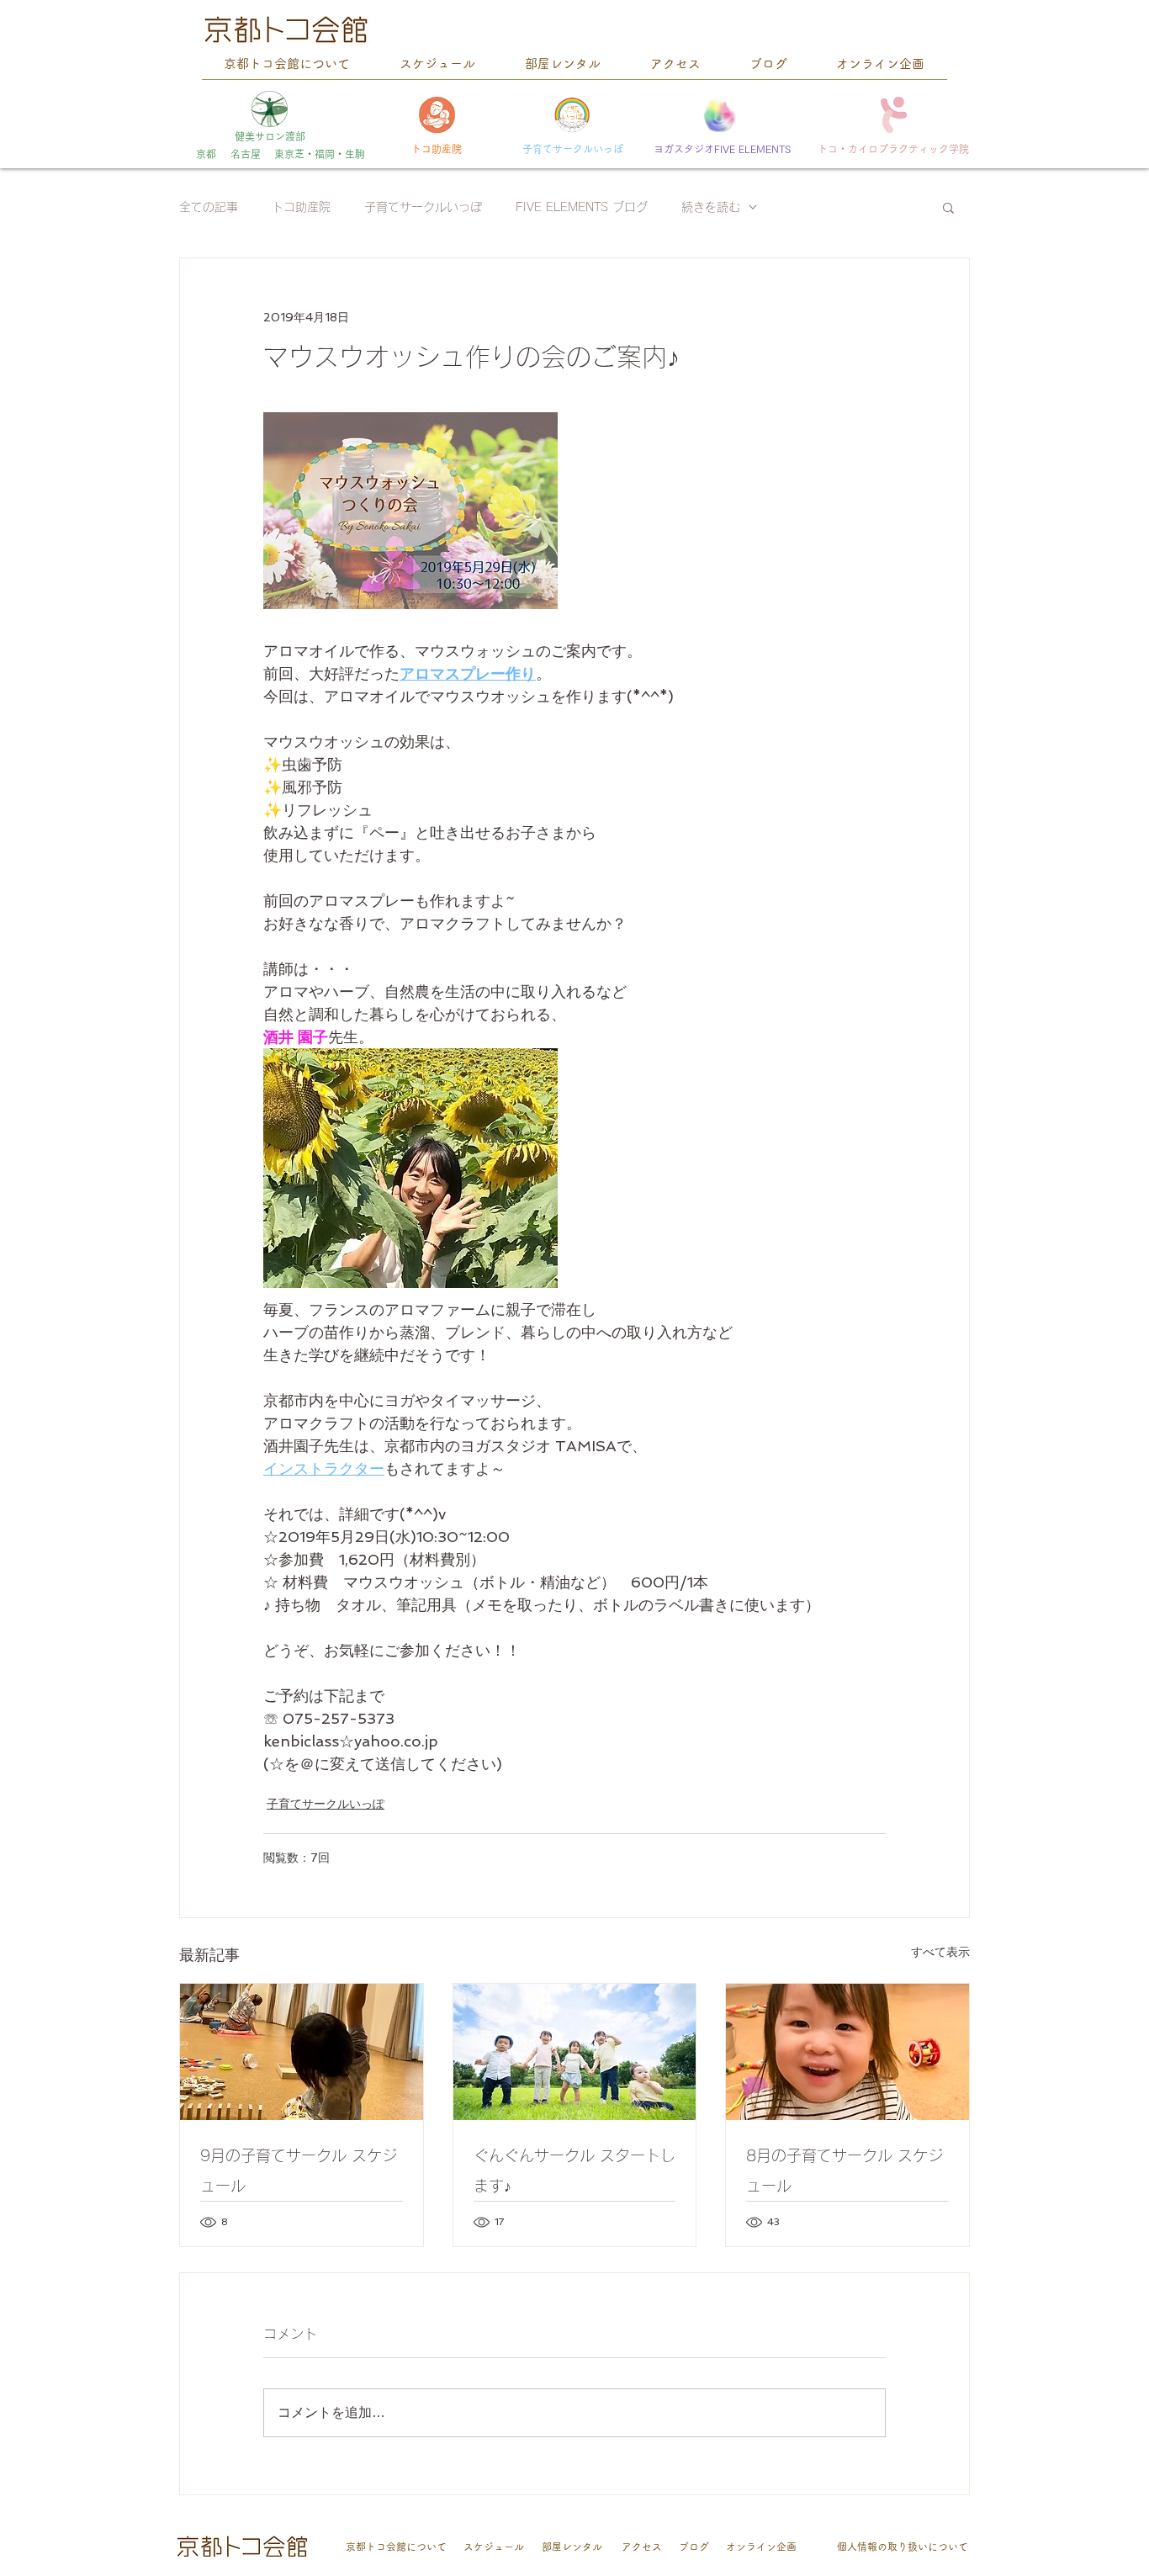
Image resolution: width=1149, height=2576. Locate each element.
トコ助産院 (301, 207)
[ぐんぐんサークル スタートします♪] (575, 2052)
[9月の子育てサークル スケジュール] (302, 2052)
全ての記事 (209, 207)
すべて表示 (940, 1952)
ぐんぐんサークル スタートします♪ (574, 2171)
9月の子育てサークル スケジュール (299, 2171)
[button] (948, 207)
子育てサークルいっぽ (423, 207)
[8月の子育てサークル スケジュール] (847, 2052)
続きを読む (711, 207)
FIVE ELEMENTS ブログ (582, 207)
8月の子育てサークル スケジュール (845, 2171)
